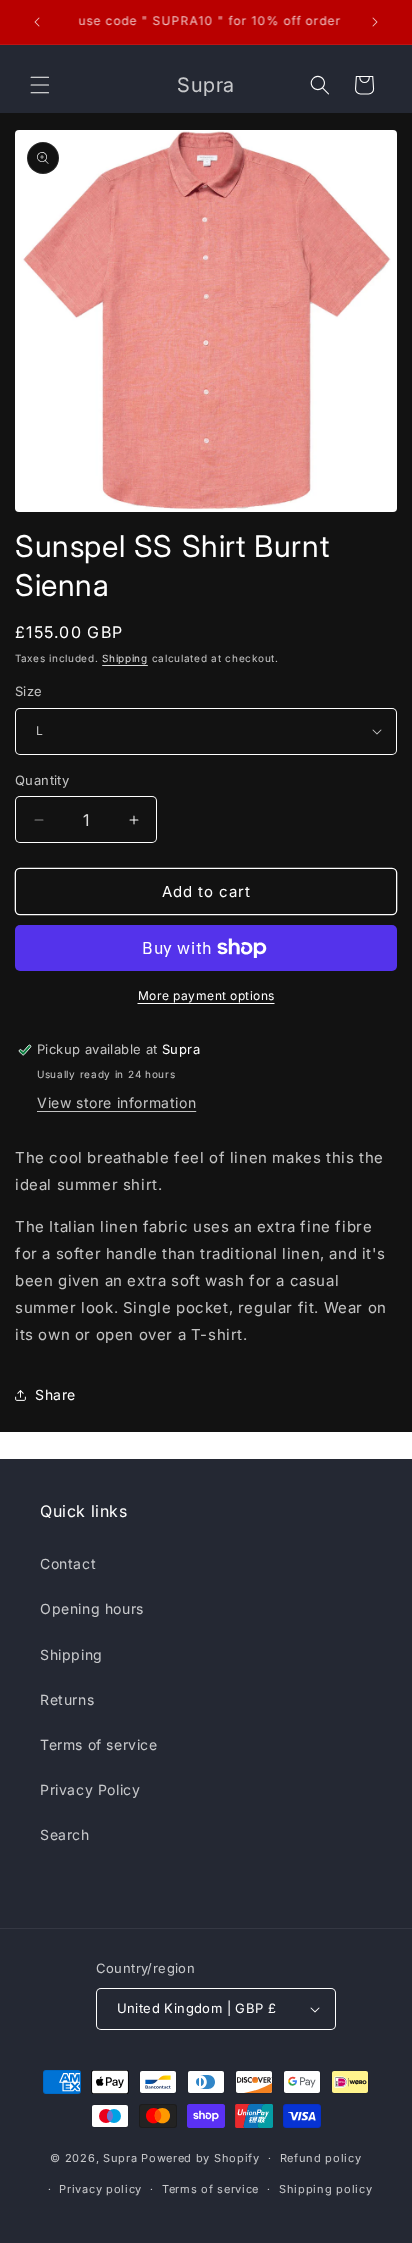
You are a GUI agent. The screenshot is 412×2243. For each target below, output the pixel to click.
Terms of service (99, 1744)
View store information (116, 1102)
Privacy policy (100, 2189)
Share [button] (55, 1394)
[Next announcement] (375, 22)
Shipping (125, 658)
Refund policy (321, 2158)
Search (65, 1834)
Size (29, 691)
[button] (40, 85)
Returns (67, 1699)
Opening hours (92, 1608)
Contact (68, 1563)
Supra (120, 2158)
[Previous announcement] (37, 22)
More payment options (206, 995)
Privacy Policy (90, 1789)
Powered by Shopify (200, 2158)
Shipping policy (326, 2189)
